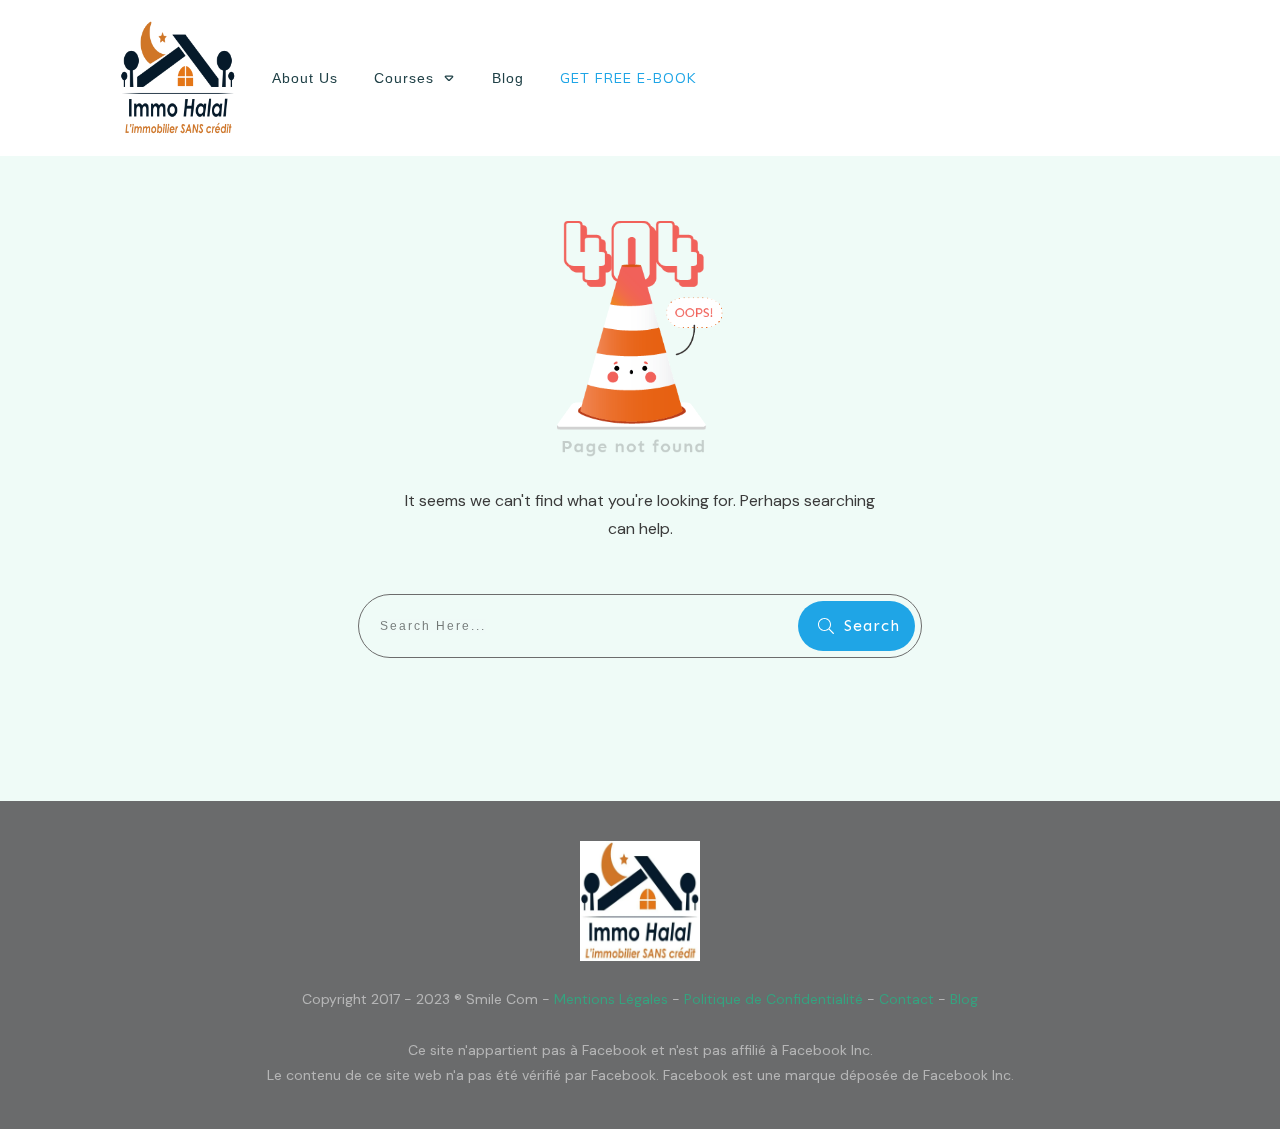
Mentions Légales (611, 999)
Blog (964, 999)
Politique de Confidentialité (773, 999)
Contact (906, 999)
